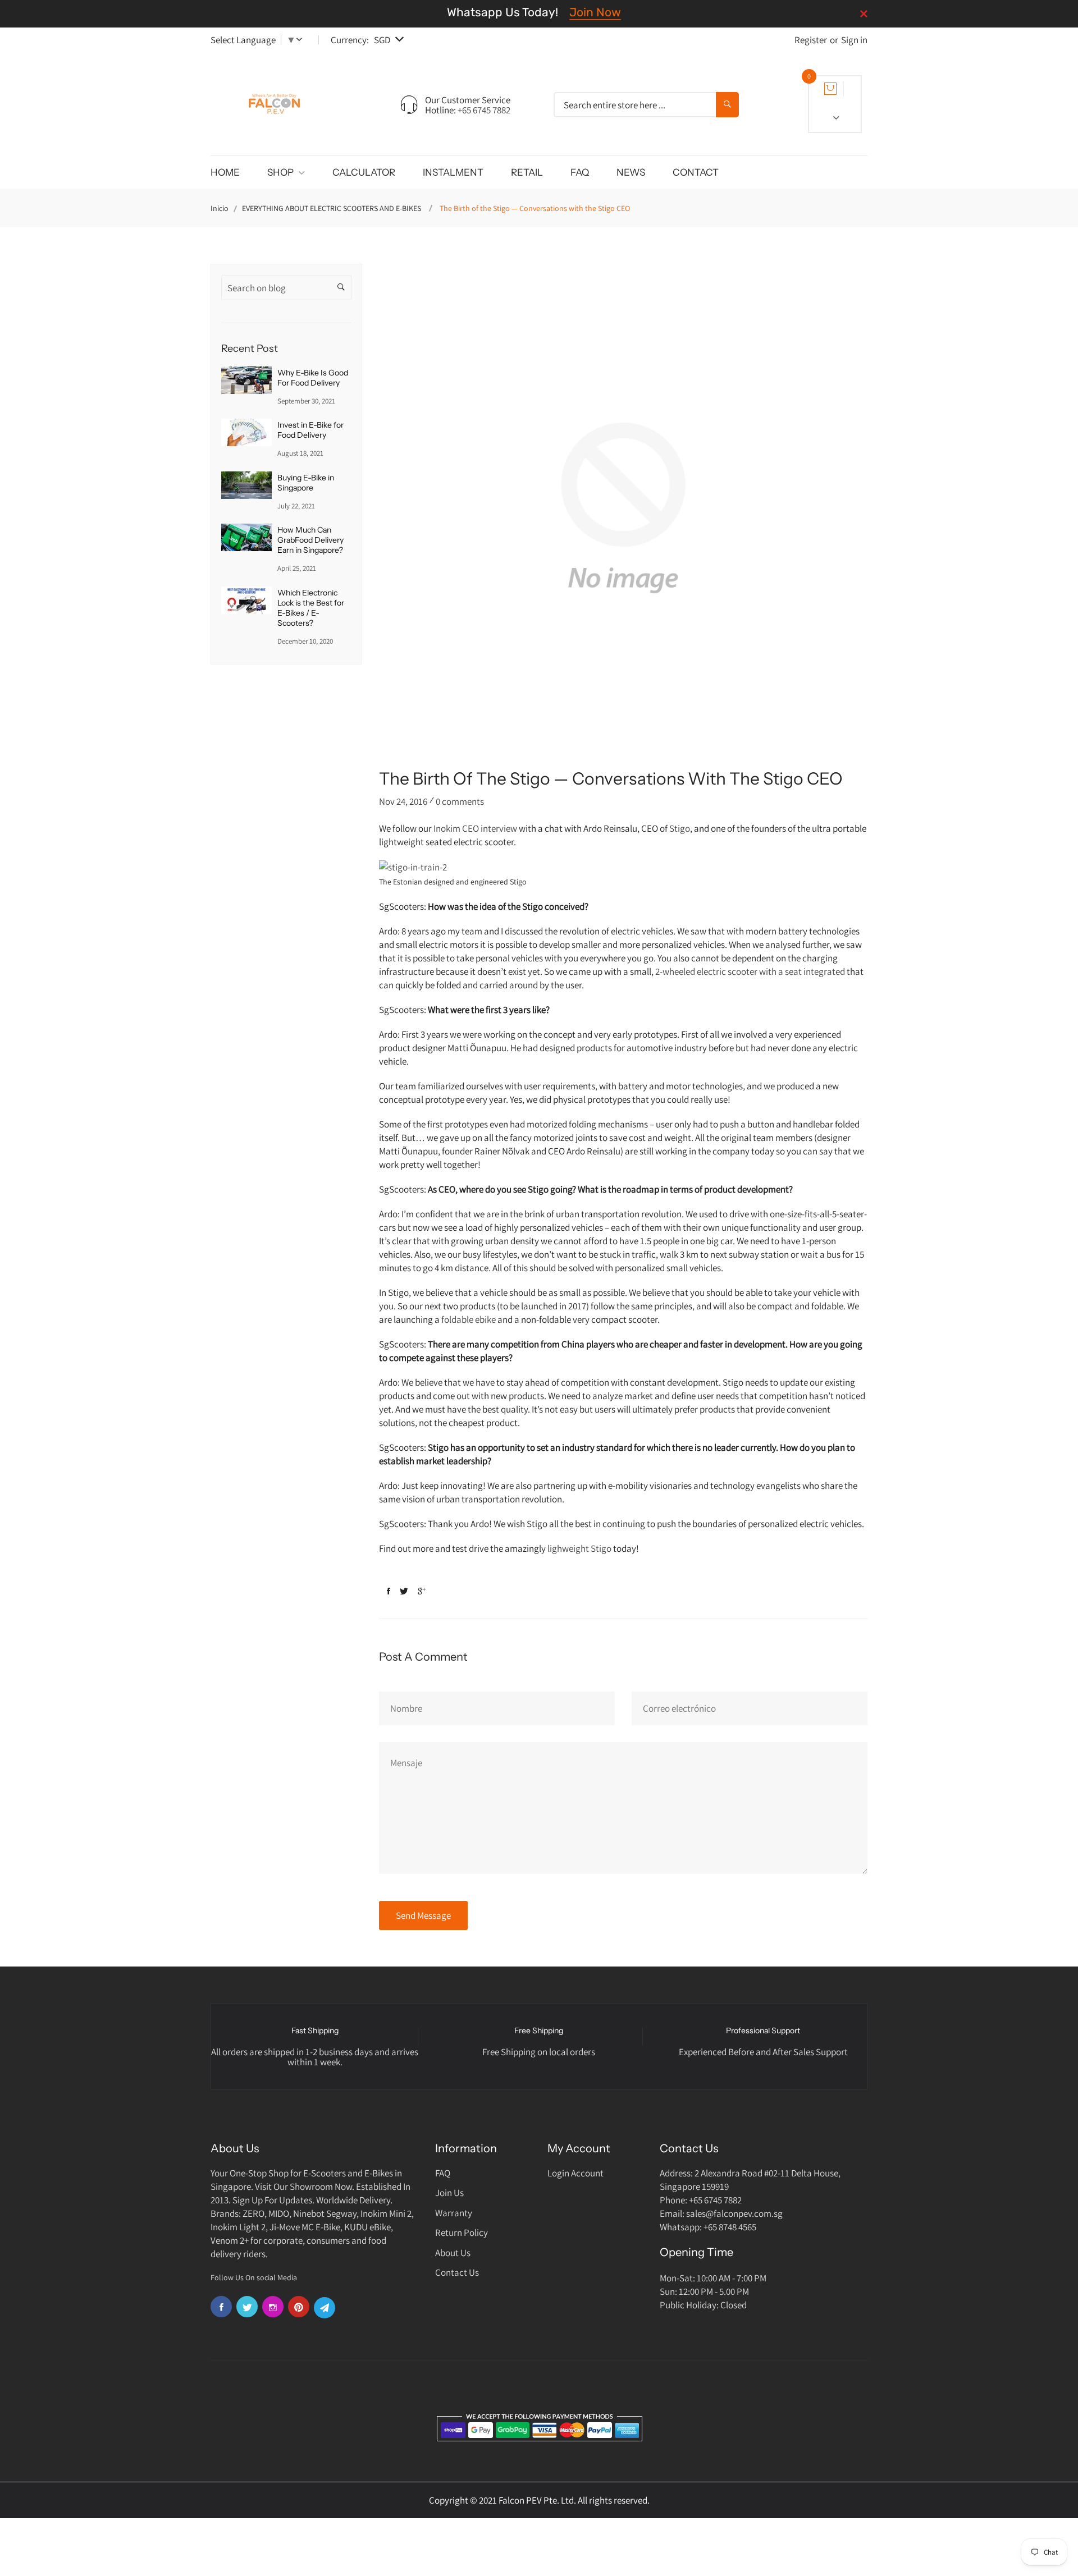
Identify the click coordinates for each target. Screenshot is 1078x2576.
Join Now (595, 12)
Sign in (854, 40)
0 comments (460, 801)
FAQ (580, 172)
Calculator (364, 172)
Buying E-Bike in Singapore (306, 483)
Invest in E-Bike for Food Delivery (310, 430)
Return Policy (462, 2233)
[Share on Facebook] (389, 1591)
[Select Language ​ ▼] (302, 40)
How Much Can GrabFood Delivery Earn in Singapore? (310, 540)
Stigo (680, 828)
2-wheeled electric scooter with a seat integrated (751, 971)
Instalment (453, 172)
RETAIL (527, 172)
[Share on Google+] (422, 1591)
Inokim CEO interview (475, 828)
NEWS (631, 172)
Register (811, 40)
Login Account (575, 2173)
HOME (225, 172)
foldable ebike (469, 1319)
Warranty (454, 2213)
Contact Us (457, 2272)
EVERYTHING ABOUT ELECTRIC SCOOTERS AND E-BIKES (332, 208)
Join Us (449, 2193)
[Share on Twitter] (404, 1591)
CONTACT (696, 172)
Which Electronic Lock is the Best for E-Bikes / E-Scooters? (311, 608)
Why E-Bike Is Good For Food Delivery (313, 378)
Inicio (220, 208)
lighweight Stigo (579, 1548)
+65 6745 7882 (484, 110)
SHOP (281, 172)
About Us (453, 2253)
